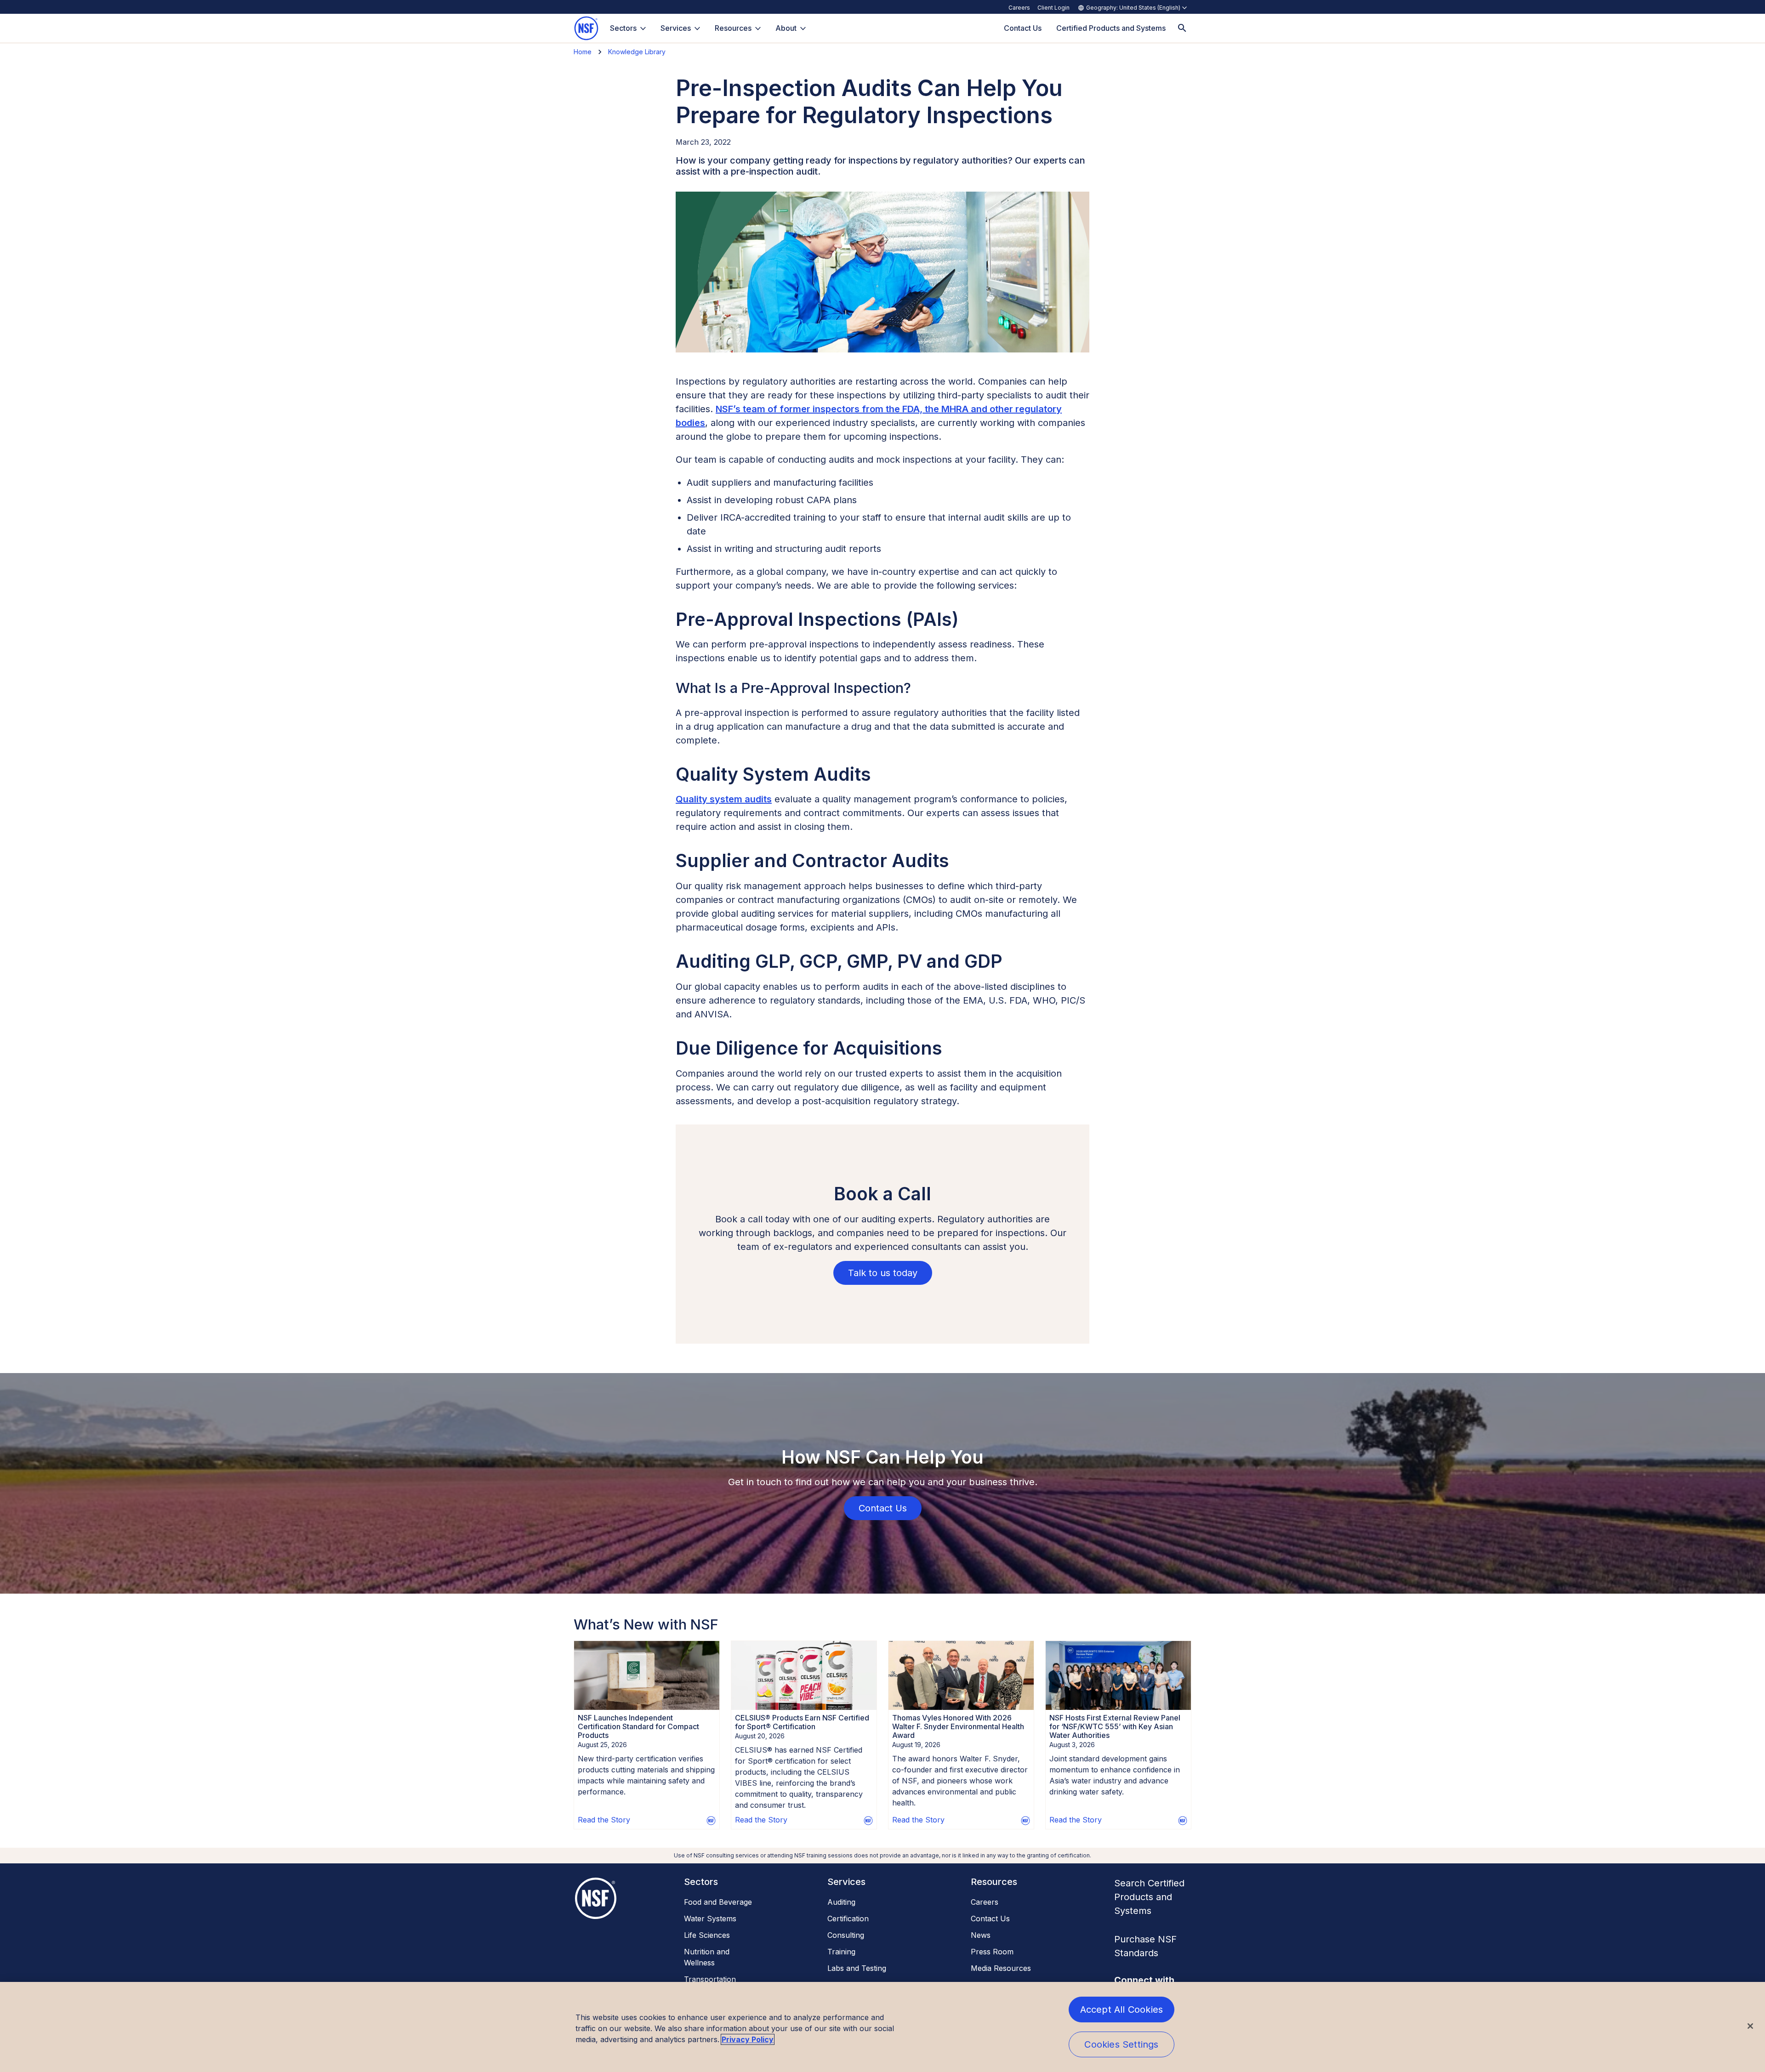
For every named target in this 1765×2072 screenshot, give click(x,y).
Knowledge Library (637, 52)
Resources (733, 28)
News (981, 1935)
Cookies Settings (1121, 2044)
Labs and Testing (857, 1968)
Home (583, 52)
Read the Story (604, 1820)
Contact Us (990, 1919)
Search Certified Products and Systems (1149, 1897)
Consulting (846, 1935)
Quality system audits (724, 799)
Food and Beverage (718, 1902)
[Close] (1750, 2026)
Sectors (623, 28)
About (786, 28)
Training (841, 1952)
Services (676, 28)
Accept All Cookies (1122, 2010)
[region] (882, 2027)
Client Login (1053, 8)
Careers (1019, 8)
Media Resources (1001, 1968)
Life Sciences (707, 1935)
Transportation (710, 1979)
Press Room (992, 1952)
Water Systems (710, 1919)
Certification (848, 1919)
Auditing (841, 1902)
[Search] (1182, 28)
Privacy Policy (748, 2039)
